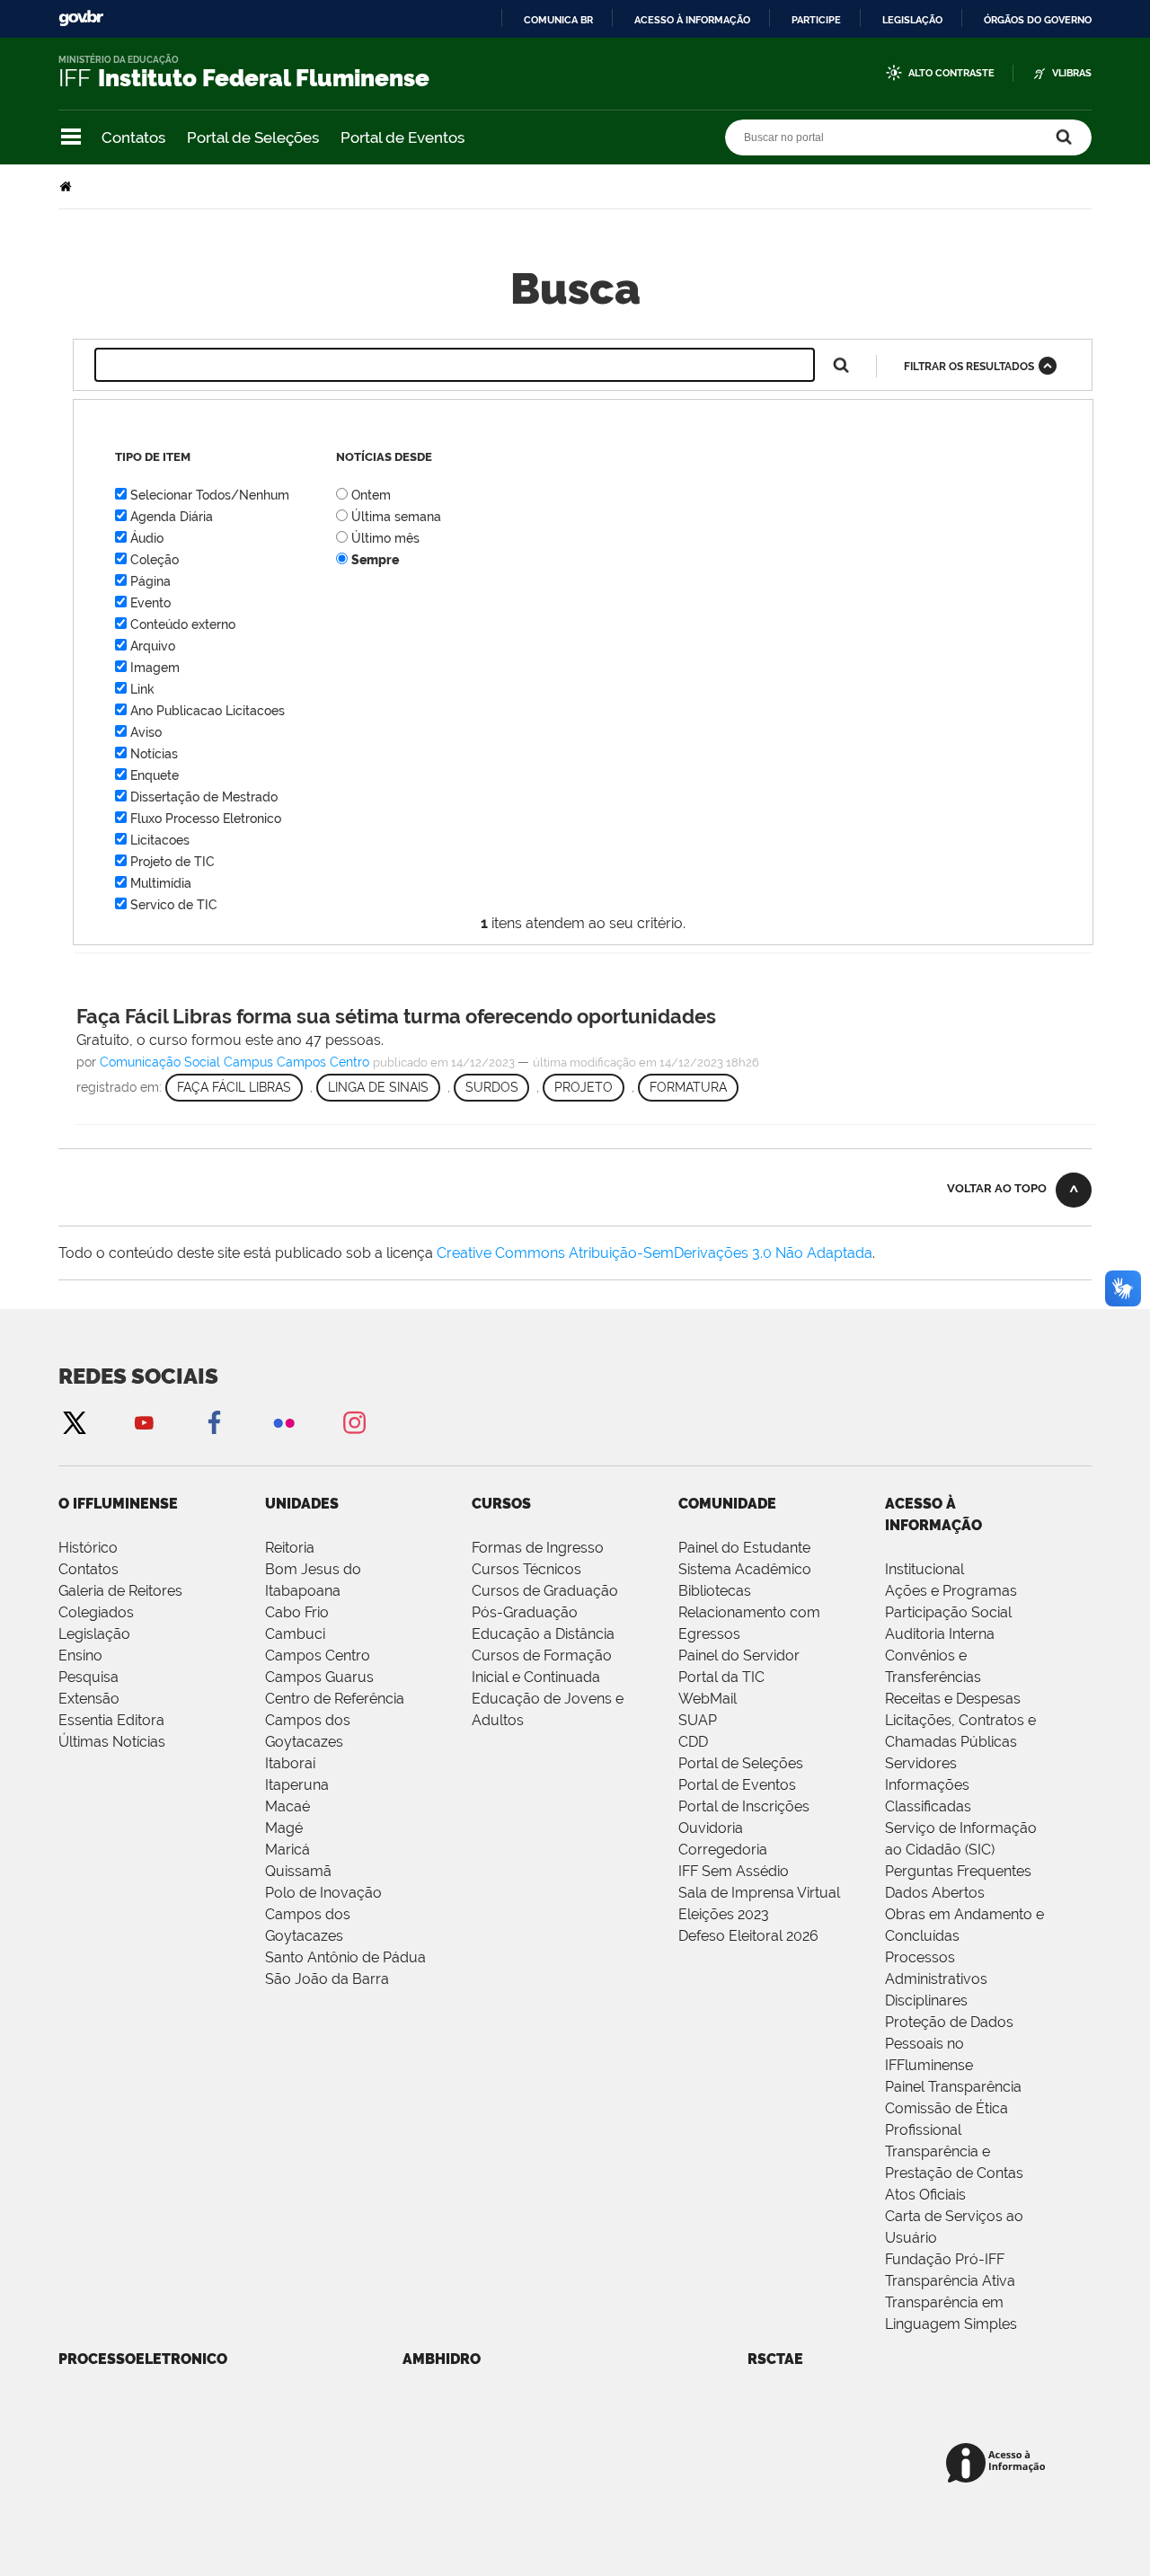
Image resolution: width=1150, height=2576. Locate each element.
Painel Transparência (953, 2087)
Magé (284, 1828)
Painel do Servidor (739, 1655)
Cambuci (295, 1634)
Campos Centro (318, 1655)
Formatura (688, 1087)
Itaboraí (290, 1763)
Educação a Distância (543, 1634)
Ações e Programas (951, 1591)
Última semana (396, 517)
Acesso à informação (692, 20)
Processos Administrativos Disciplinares (936, 1979)
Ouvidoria (711, 1828)
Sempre (375, 560)
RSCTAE (775, 2359)
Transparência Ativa (950, 2281)
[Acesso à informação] (999, 2464)
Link (142, 689)
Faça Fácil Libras (234, 1087)
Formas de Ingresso (538, 1548)
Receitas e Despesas (953, 1699)
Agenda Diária (172, 517)
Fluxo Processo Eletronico (206, 819)
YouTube (144, 1422)
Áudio (147, 538)
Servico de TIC (174, 905)
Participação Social (948, 1612)
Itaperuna (297, 1785)
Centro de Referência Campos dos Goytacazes (335, 1720)
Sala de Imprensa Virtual (759, 1893)
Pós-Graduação (525, 1612)
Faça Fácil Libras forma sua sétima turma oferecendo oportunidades (396, 1016)
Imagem (155, 668)
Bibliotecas (715, 1591)
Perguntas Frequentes (958, 1871)
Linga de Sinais (378, 1087)
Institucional (924, 1569)
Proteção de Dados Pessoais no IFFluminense (949, 2044)
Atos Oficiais (925, 2195)
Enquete (155, 775)
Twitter (74, 1422)
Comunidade (727, 1504)
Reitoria (290, 1548)
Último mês (385, 538)
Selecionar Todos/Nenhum (210, 495)
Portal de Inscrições (744, 1806)
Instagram (354, 1422)
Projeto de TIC (172, 862)
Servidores (921, 1763)
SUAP (698, 1720)
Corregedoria (723, 1850)
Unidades (302, 1504)
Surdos (492, 1087)
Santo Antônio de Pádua (345, 1957)
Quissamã (298, 1871)
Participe (816, 20)
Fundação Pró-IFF (945, 2259)
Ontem (371, 495)
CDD (693, 1742)
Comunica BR (558, 20)
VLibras (1072, 73)
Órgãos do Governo (1038, 20)
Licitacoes (160, 840)
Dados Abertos (935, 1893)
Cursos (501, 1504)
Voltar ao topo (997, 1188)
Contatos (133, 137)
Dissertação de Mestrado (204, 797)
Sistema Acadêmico (745, 1569)
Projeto (584, 1087)
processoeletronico (143, 2359)
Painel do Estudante (744, 1548)
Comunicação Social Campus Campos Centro (234, 1062)
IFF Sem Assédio (734, 1871)
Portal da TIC (721, 1677)
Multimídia (161, 883)
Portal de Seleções (253, 137)
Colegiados (96, 1612)
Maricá (287, 1850)
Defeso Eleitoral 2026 (748, 1936)
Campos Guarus (319, 1677)
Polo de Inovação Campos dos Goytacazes (323, 1914)
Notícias (154, 754)
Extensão (89, 1699)
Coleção (155, 560)
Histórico (88, 1548)
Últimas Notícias (112, 1742)
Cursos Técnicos (526, 1569)
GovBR (81, 18)
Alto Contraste (951, 73)
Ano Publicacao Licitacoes (208, 711)
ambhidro (442, 2359)
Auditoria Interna (940, 1634)
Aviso (146, 732)
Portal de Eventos (402, 137)
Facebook (214, 1422)
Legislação (912, 20)
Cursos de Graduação (545, 1591)
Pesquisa (88, 1677)
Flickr (284, 1422)
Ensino (80, 1655)
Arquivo (153, 646)
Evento (150, 603)
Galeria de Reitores (120, 1591)
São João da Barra (327, 1979)
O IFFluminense (118, 1504)
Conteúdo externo (183, 624)
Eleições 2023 (724, 1914)
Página (150, 581)
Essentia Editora (111, 1720)
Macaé (287, 1806)
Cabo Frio (297, 1612)
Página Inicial (67, 186)
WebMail (708, 1699)
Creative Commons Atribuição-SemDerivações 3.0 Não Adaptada (655, 1253)
